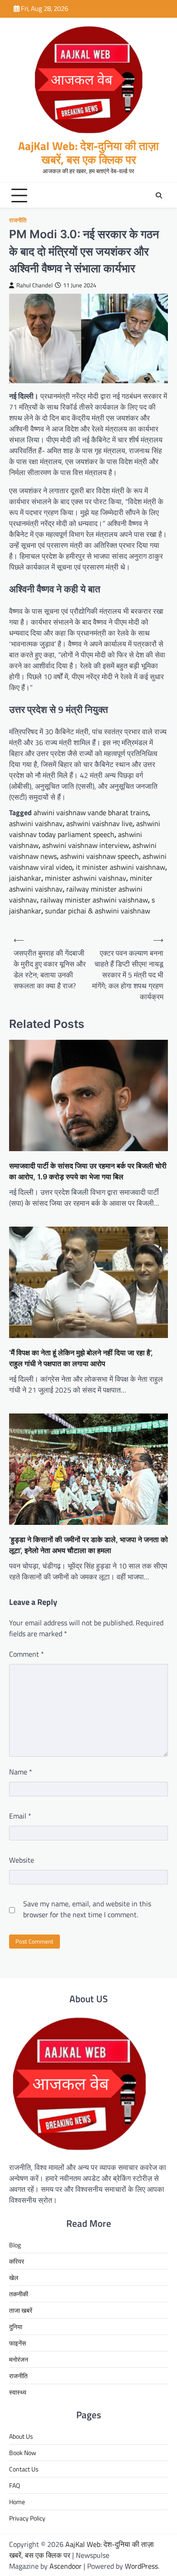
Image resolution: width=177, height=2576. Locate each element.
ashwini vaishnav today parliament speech (85, 829)
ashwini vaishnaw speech (100, 856)
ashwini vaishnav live (99, 823)
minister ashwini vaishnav (86, 878)
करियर (17, 2261)
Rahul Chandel (34, 285)
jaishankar (25, 878)
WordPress (141, 2566)
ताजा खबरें (21, 2310)
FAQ (15, 2485)
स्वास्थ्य (18, 2392)
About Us (21, 2436)
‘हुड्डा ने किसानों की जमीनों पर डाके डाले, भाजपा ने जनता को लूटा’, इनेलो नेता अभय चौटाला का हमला (88, 1545)
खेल (14, 2278)
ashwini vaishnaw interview (86, 845)
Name (21, 1772)
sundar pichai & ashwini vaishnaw (98, 911)
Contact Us (24, 2469)
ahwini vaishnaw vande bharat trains (91, 812)
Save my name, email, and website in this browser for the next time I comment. (87, 1909)
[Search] (159, 195)
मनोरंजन (19, 2359)
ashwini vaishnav (36, 823)
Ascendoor (66, 2566)
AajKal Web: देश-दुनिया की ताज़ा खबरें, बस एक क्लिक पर (88, 153)
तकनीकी (19, 2294)
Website (22, 1860)
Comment (27, 1654)
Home (17, 2502)
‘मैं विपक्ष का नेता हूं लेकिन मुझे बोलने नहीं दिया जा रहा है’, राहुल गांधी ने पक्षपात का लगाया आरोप (81, 1358)
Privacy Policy (27, 2518)
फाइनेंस (17, 2343)
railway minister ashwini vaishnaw (94, 900)
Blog (15, 2245)
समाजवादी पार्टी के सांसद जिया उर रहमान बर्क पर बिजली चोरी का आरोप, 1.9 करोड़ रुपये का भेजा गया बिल (88, 1171)
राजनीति (18, 220)
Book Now (23, 2453)
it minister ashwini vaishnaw (120, 867)
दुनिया (16, 2327)
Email (20, 1816)
